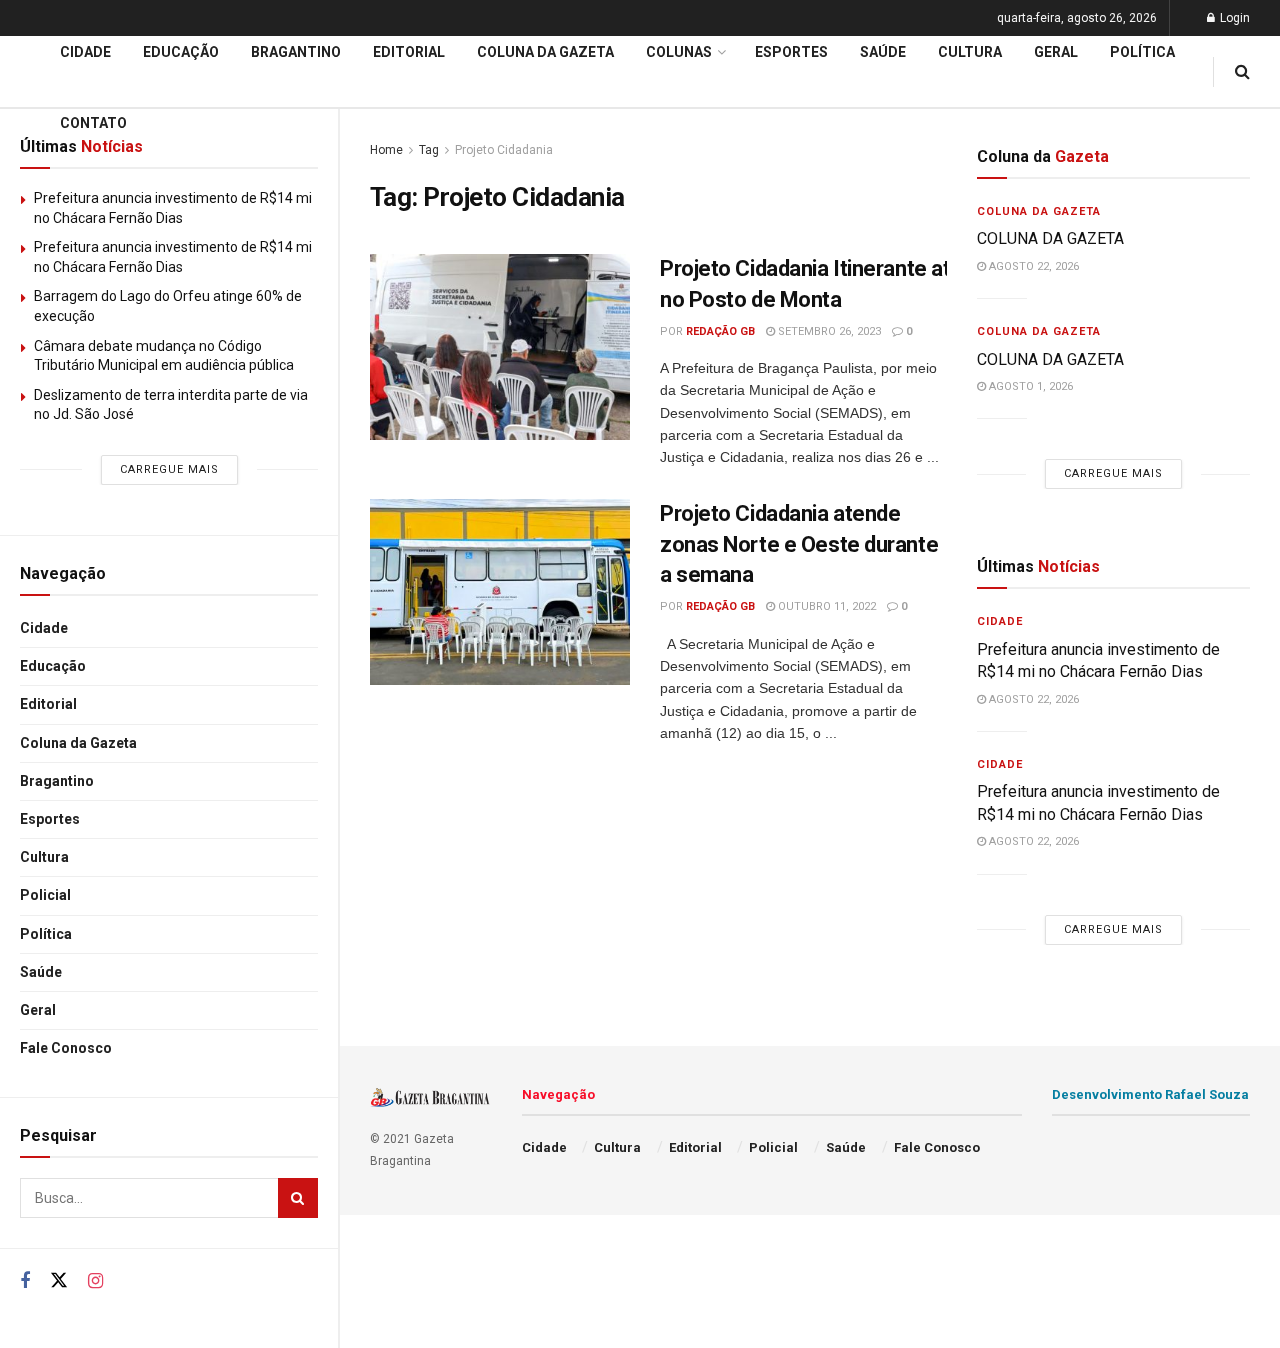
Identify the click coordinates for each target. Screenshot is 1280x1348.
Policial (45, 895)
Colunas (679, 52)
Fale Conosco (66, 1048)
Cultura (44, 857)
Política (46, 934)
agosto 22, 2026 (1032, 266)
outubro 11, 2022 (825, 606)
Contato (93, 123)
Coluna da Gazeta (78, 743)
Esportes (50, 819)
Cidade (44, 628)
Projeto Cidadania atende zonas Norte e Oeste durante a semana (799, 544)
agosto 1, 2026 (1029, 386)
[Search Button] (298, 1198)
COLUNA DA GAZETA (1050, 238)
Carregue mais (169, 469)
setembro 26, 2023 (828, 331)
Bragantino (57, 781)
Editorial (48, 704)
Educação (53, 666)
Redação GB (720, 331)
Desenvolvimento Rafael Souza (1150, 1094)
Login (1233, 18)
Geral (38, 1010)
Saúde (41, 972)
